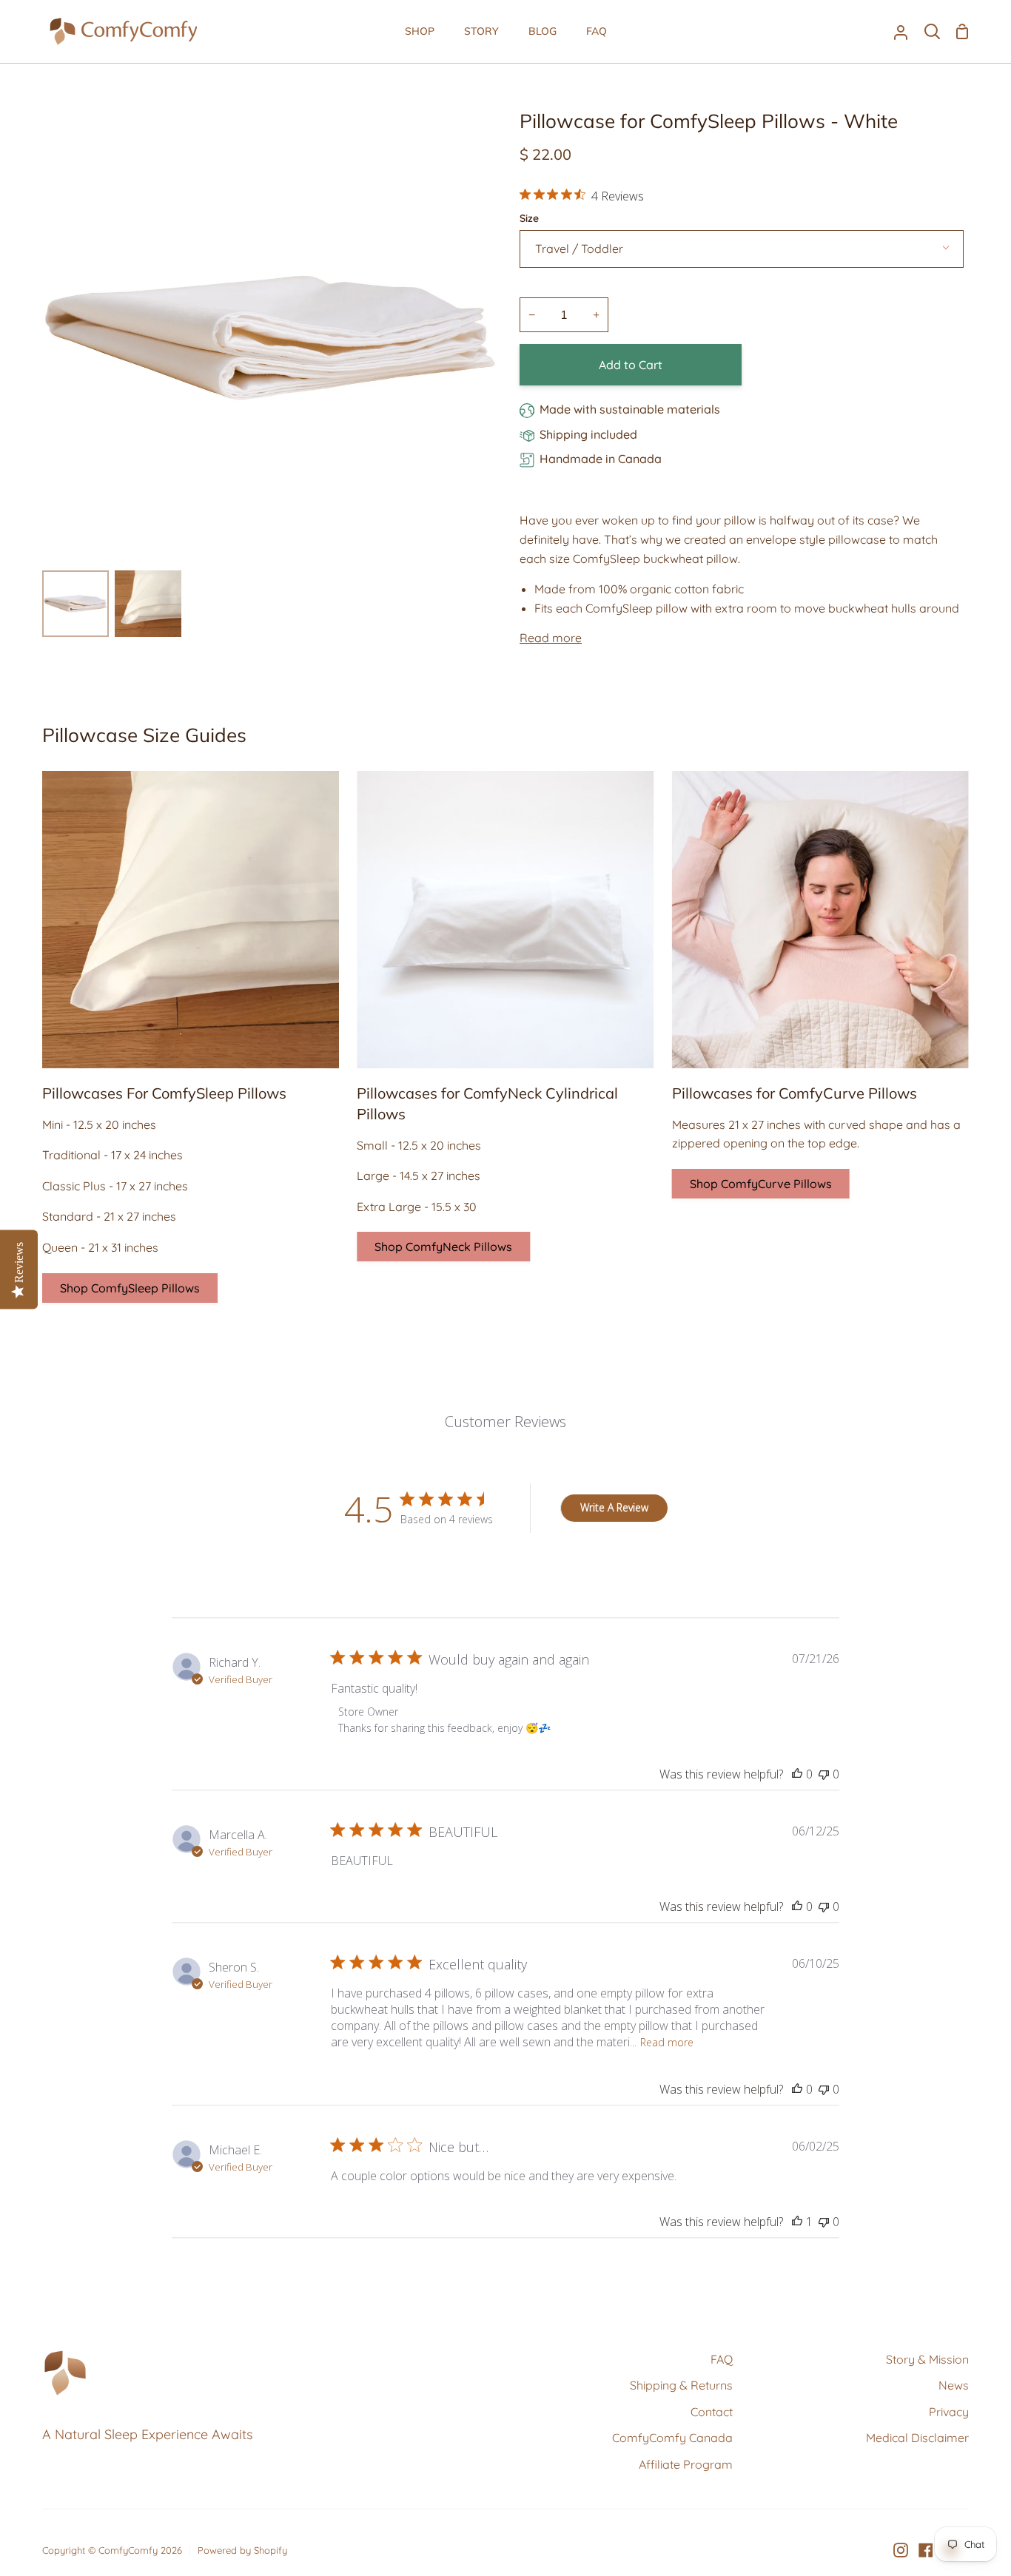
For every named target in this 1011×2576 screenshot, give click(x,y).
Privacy (949, 2412)
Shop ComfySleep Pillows (130, 1288)
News (954, 2385)
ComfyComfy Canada (672, 2438)
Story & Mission (927, 2359)
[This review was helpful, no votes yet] (797, 1774)
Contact (712, 2412)
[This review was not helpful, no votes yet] (824, 1774)
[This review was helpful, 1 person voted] (797, 2222)
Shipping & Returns (681, 2385)
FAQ (722, 2359)
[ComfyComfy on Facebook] (926, 2550)
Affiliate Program (686, 2464)
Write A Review (614, 1507)
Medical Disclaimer (917, 2438)
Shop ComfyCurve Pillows (761, 1184)
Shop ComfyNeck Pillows (443, 1247)
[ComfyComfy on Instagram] (901, 2550)
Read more (551, 638)
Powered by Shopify (242, 2550)
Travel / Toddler (579, 249)
